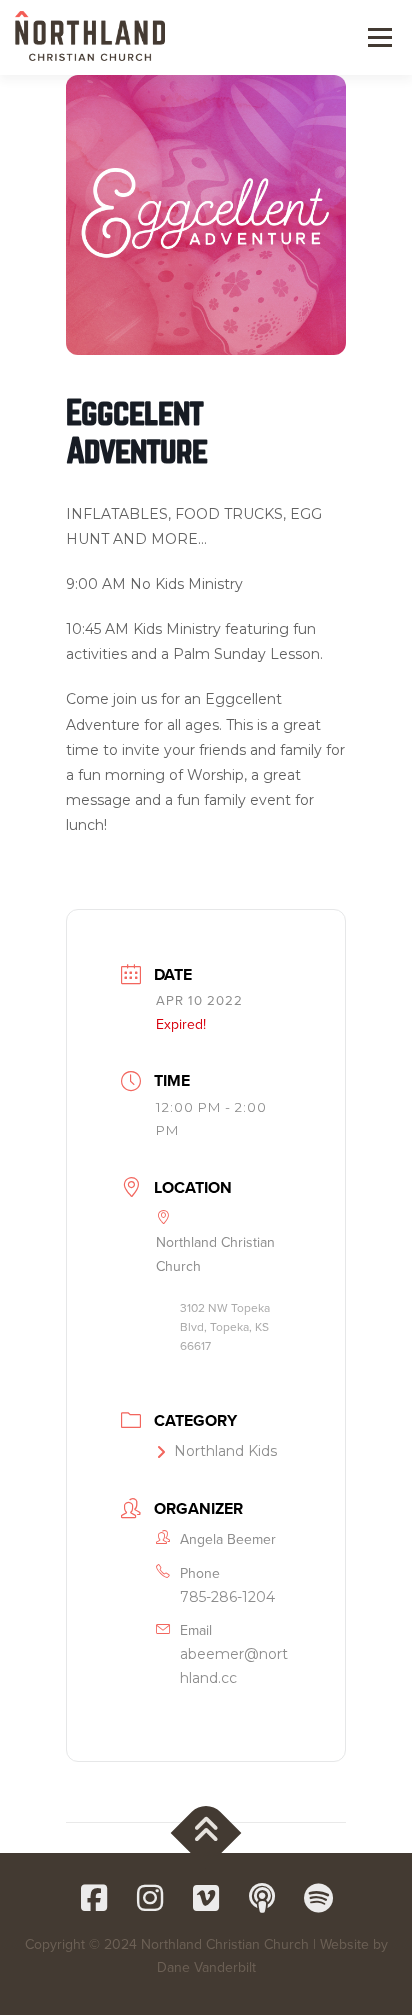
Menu (377, 37)
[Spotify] (318, 1898)
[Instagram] (150, 1898)
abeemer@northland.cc (234, 1666)
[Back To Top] (206, 1832)
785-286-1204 (227, 1597)
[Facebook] (94, 1898)
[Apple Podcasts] (262, 1898)
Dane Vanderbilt (206, 1967)
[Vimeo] (206, 1898)
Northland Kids (225, 1451)
